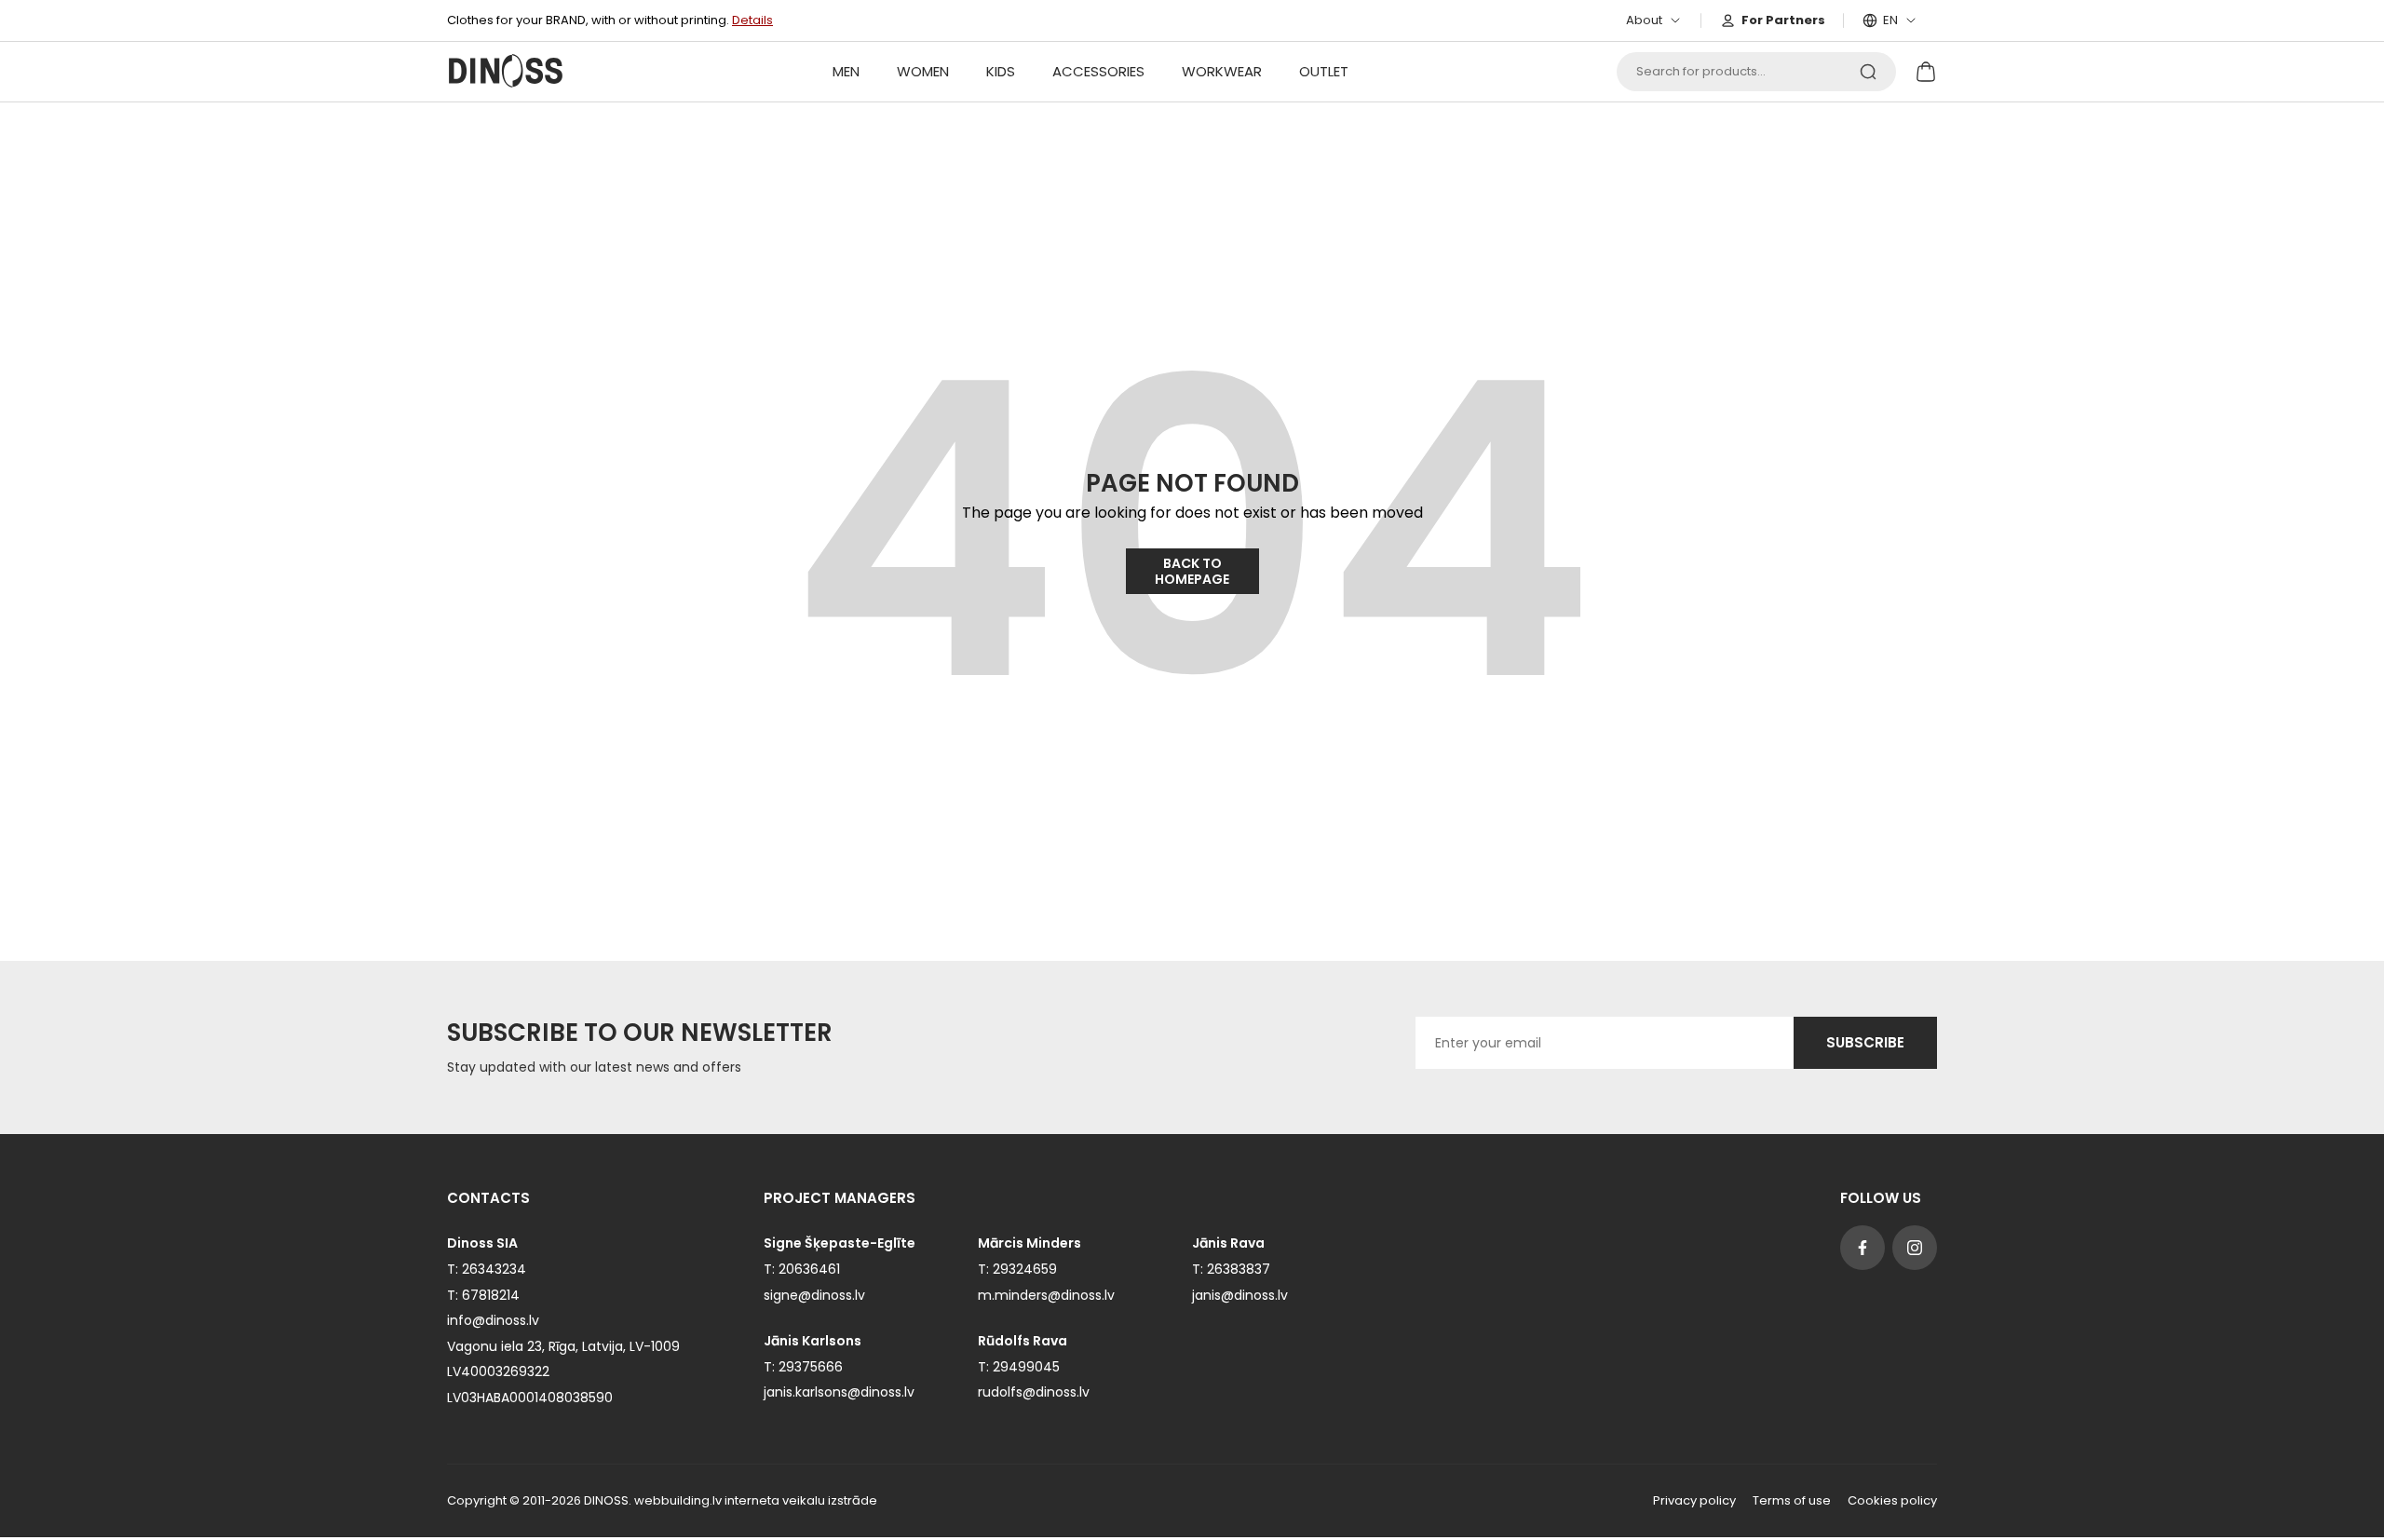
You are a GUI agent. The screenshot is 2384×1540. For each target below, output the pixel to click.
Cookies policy (1892, 1501)
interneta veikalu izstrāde (801, 1500)
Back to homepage (1192, 571)
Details (752, 20)
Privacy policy (1694, 1501)
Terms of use (1792, 1501)
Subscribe (1865, 1042)
